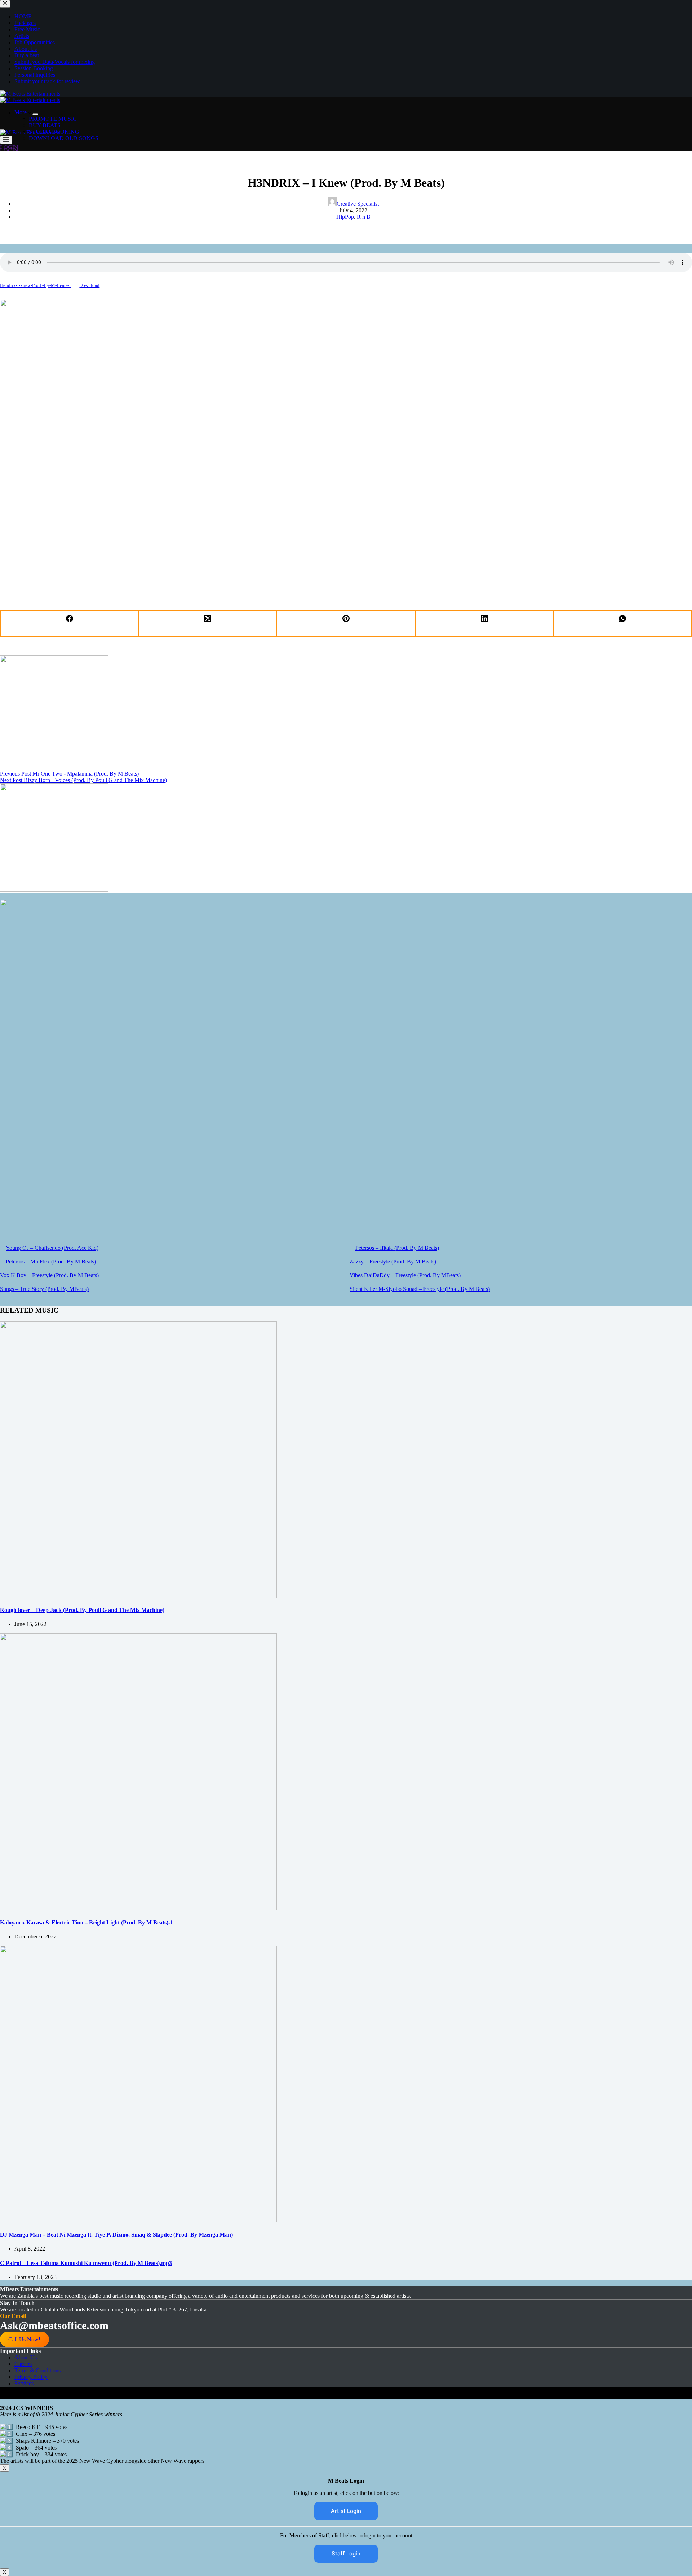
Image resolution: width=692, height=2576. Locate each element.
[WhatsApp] (623, 624)
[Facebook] (70, 624)
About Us (26, 2357)
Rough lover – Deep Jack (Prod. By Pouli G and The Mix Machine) (82, 1610)
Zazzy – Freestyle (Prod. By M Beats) (393, 1262)
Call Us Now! (24, 2339)
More (21, 112)
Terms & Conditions (37, 2370)
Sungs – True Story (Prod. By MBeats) (44, 1289)
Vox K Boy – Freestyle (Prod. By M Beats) (49, 1275)
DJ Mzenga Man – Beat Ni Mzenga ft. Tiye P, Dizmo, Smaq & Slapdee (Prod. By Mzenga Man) (116, 2235)
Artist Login (346, 2511)
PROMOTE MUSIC (53, 119)
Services (24, 2383)
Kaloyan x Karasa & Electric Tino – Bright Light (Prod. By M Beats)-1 (86, 1922)
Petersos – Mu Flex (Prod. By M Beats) (51, 1262)
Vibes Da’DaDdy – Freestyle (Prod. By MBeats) (405, 1275)
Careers (23, 2364)
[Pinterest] (346, 624)
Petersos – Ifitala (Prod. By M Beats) (397, 1248)
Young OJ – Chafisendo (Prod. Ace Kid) (52, 1248)
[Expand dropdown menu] (35, 114)
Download (89, 285)
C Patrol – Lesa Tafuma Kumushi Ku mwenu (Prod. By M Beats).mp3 (86, 2263)
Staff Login (346, 2553)
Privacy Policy (31, 2377)
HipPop (345, 217)
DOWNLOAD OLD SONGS (64, 138)
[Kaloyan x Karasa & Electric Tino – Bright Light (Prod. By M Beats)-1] (138, 1908)
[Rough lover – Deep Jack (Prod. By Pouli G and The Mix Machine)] (138, 1596)
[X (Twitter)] (208, 624)
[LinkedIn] (485, 624)
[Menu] (6, 140)
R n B (364, 217)
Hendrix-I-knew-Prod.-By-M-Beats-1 (36, 285)
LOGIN (9, 147)
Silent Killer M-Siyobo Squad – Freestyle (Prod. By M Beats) (420, 1289)
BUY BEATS (45, 125)
